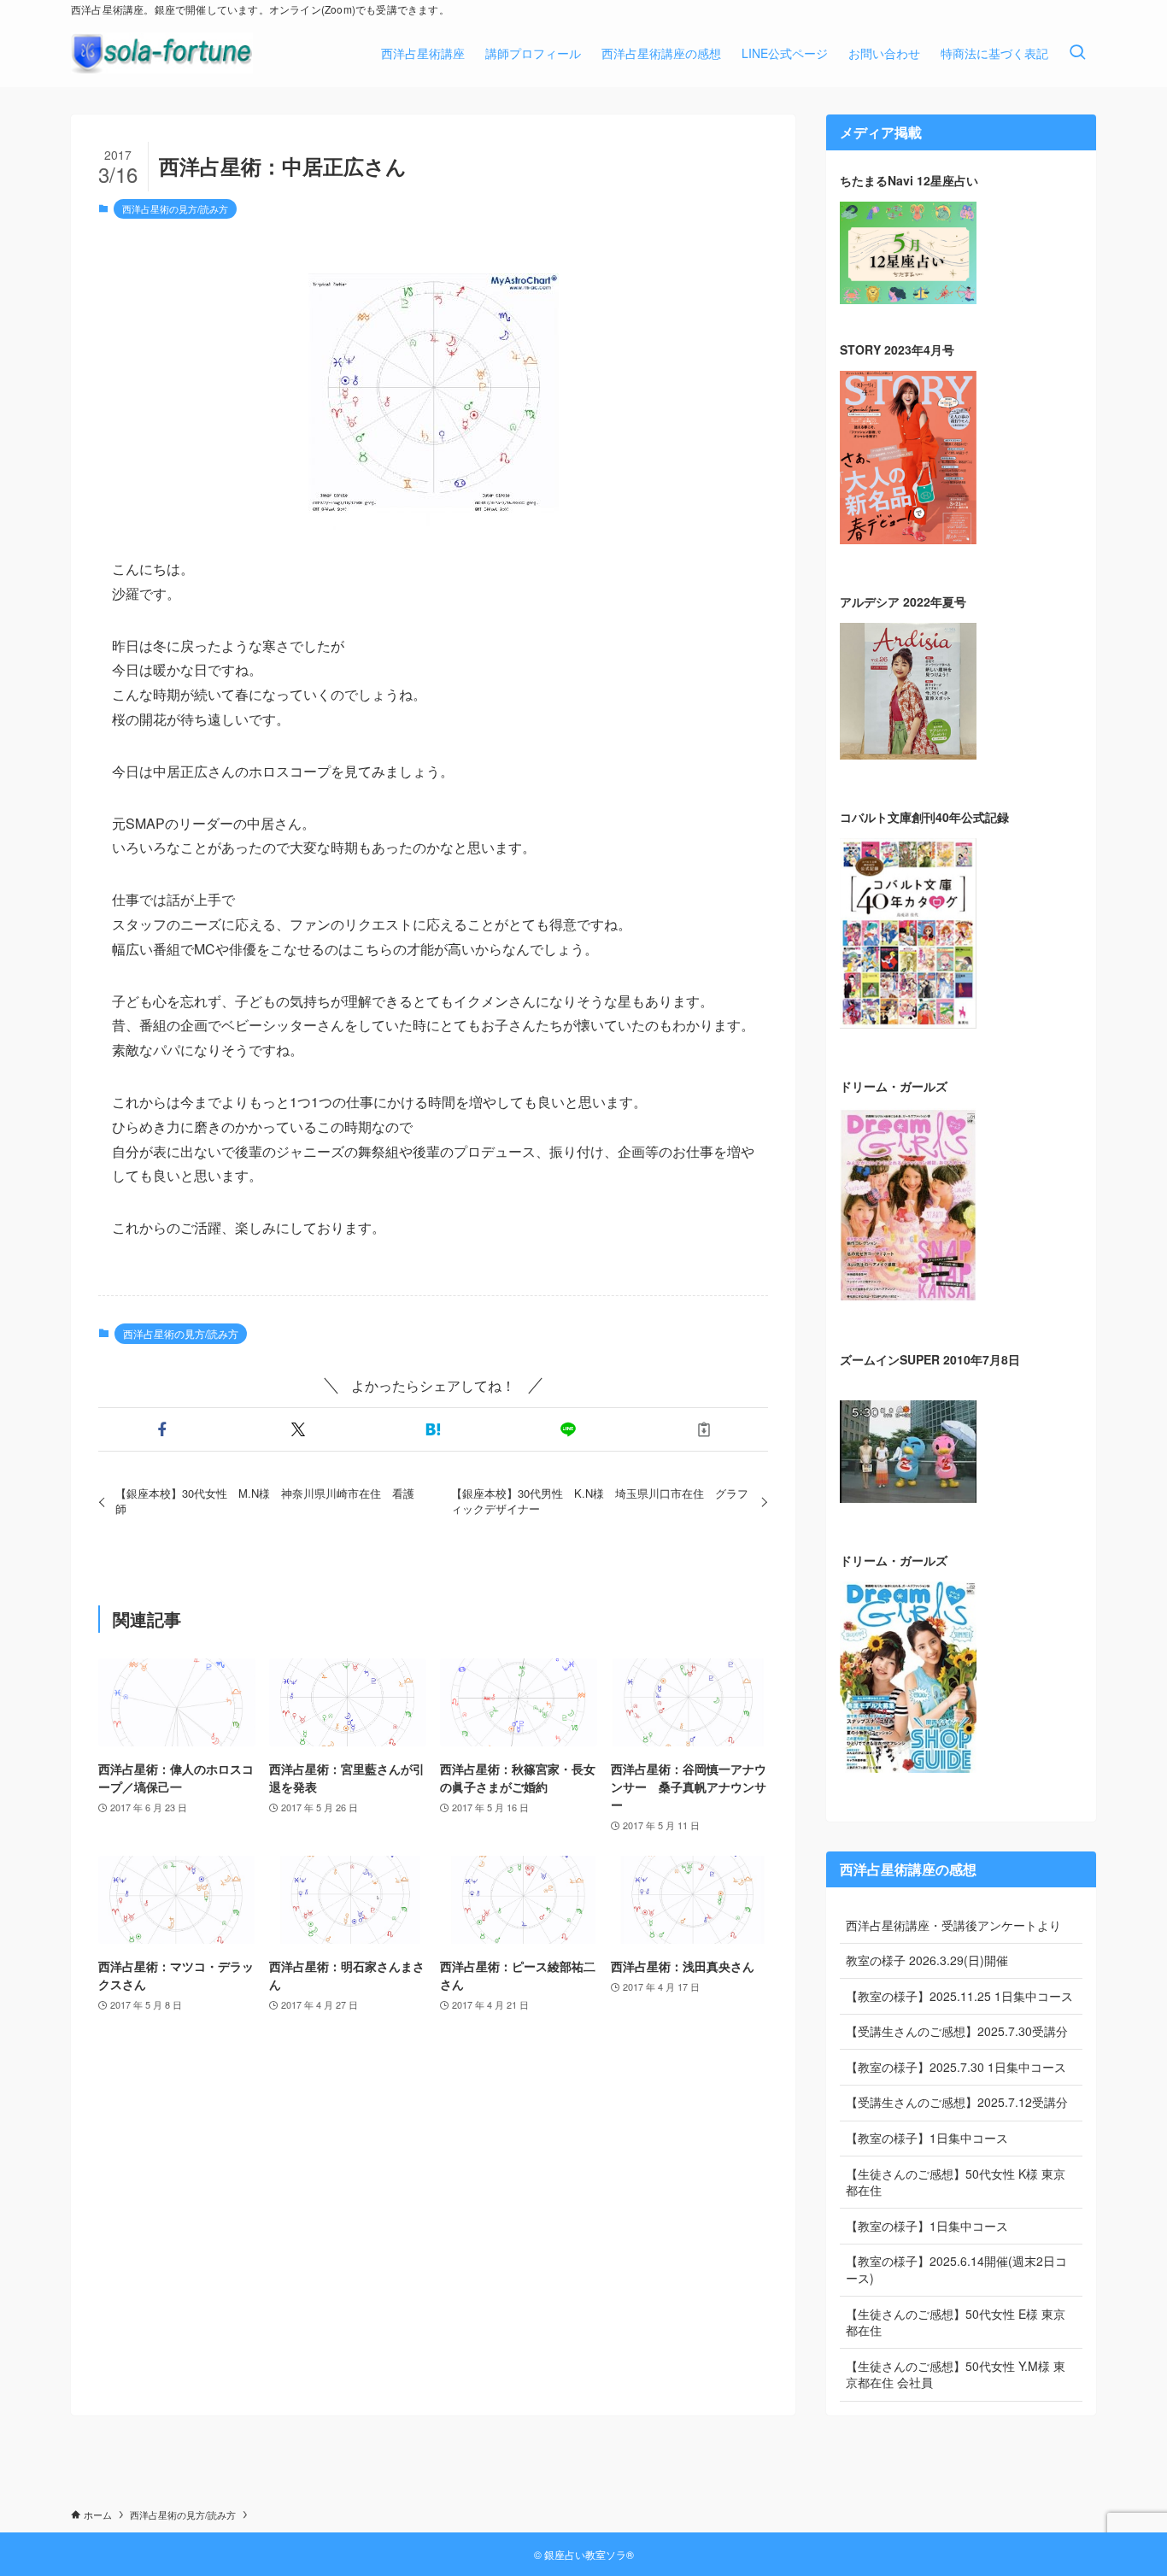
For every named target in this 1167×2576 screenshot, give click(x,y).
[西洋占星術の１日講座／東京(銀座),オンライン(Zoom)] (162, 53)
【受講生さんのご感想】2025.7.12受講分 (957, 2102)
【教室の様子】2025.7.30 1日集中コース (956, 2067)
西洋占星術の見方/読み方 (175, 208)
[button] (162, 1429)
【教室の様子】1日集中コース (927, 2138)
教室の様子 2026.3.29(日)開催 (927, 1960)
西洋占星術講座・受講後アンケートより (953, 1925)
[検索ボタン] (1077, 53)
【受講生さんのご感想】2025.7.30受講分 (957, 2031)
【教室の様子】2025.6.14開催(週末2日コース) (956, 2269)
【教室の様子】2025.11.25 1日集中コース (959, 1996)
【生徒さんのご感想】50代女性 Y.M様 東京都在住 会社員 (956, 2374)
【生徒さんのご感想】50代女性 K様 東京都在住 (956, 2182)
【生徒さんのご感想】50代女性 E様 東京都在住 (956, 2322)
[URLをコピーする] (704, 1429)
